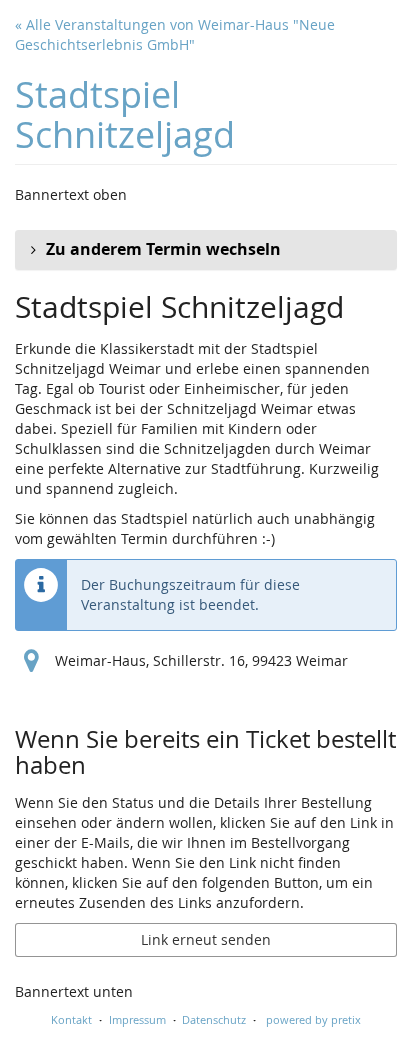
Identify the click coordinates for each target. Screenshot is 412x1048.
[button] (206, 250)
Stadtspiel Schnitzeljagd (125, 114)
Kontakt (71, 1019)
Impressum (137, 1019)
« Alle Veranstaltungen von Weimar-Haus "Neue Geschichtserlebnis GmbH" (175, 34)
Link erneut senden (206, 939)
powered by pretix (313, 1019)
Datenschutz (214, 1019)
